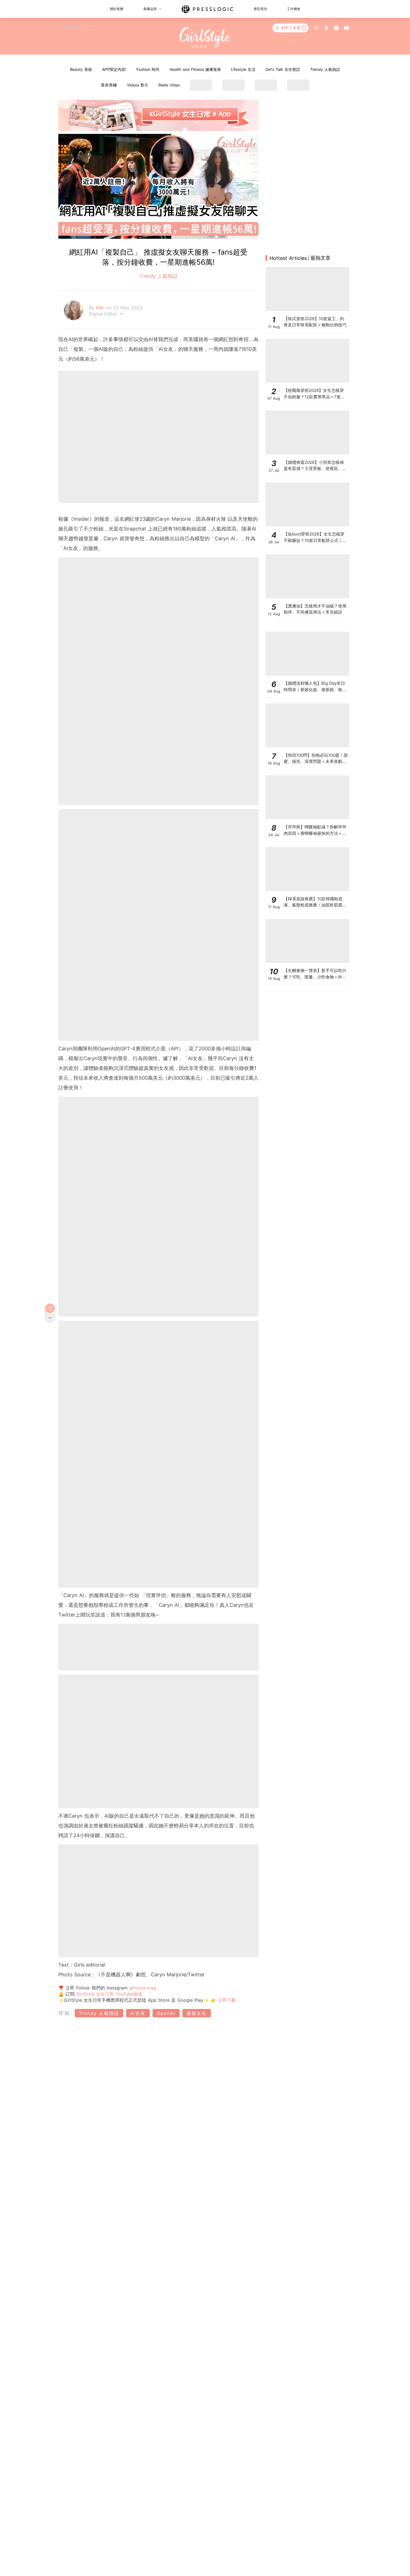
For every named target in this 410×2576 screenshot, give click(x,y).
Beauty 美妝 (81, 69)
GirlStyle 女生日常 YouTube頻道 (109, 1994)
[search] (317, 28)
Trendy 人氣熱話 (325, 69)
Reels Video (169, 85)
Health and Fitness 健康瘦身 (195, 69)
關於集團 (117, 9)
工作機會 (294, 9)
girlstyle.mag (143, 1988)
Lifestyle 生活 (243, 69)
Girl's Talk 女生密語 (283, 69)
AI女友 (138, 2013)
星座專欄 (109, 85)
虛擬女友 (197, 2013)
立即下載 (226, 2000)
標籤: (66, 2013)
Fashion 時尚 (148, 69)
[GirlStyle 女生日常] (205, 38)
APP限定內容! (114, 69)
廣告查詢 (260, 9)
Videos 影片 (138, 85)
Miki (101, 308)
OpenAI (166, 2013)
